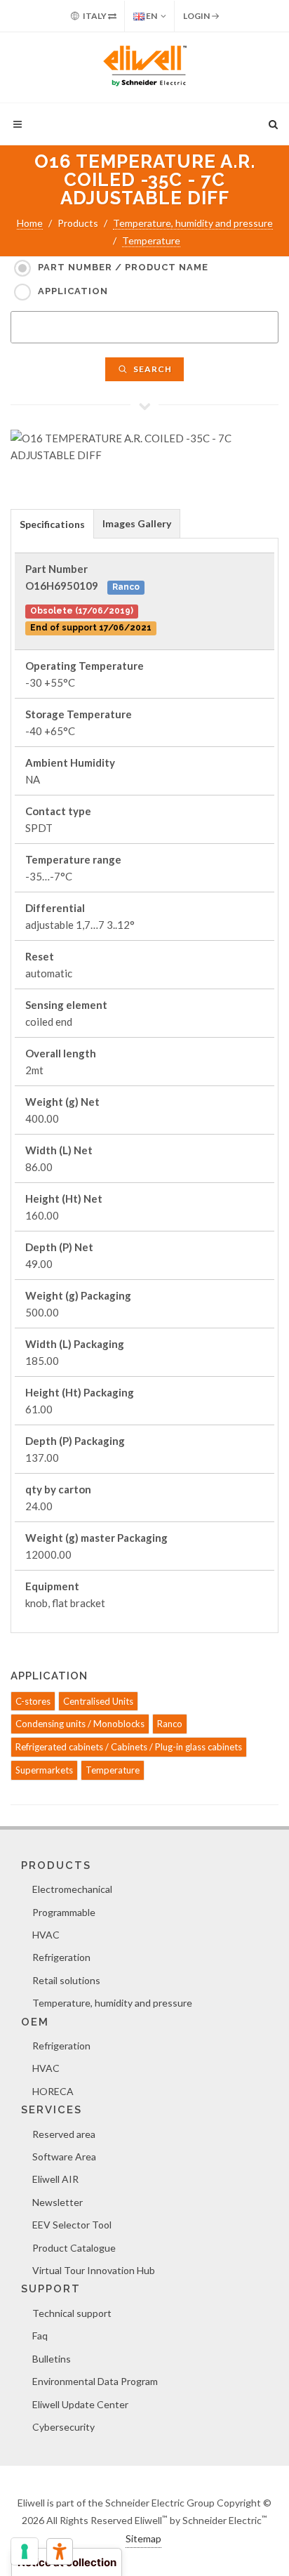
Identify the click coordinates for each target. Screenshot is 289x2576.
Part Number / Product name (123, 267)
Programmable (64, 1912)
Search (152, 369)
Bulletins (52, 2359)
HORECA (53, 2091)
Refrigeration (61, 1957)
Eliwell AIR (55, 2179)
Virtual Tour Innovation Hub (94, 2270)
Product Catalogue (74, 2248)
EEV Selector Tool (72, 2225)
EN (151, 16)
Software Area (64, 2156)
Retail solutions (66, 1980)
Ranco (170, 1724)
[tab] (52, 523)
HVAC (46, 1935)
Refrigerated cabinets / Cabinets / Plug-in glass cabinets (129, 1747)
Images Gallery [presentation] (137, 523)
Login (197, 16)
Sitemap (143, 2538)
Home (30, 223)
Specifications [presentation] (52, 524)
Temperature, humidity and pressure (193, 223)
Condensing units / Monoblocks (80, 1724)
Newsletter (58, 2202)
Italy (95, 16)
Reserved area (64, 2134)
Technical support (72, 2313)
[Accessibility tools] (60, 2551)
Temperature (151, 240)
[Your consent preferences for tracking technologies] (25, 2551)
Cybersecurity (63, 2427)
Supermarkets (44, 1770)
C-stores (33, 1701)
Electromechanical (72, 1889)
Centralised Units (98, 1701)
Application (73, 291)
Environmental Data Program (95, 2381)
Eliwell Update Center (80, 2404)
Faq (40, 2336)
